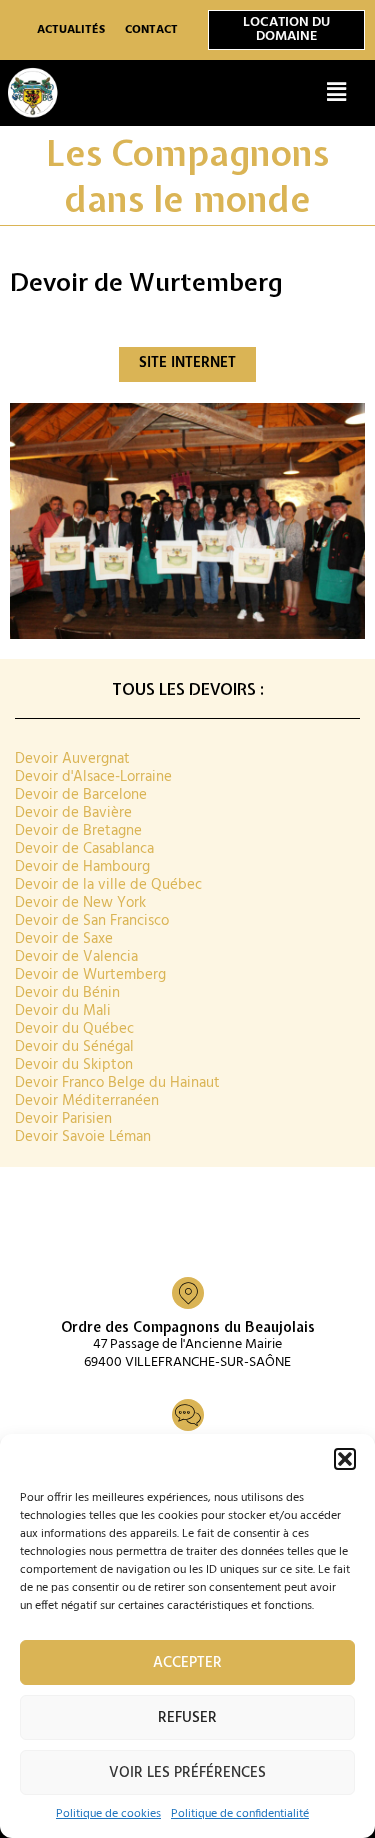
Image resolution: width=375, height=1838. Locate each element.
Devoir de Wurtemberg (90, 975)
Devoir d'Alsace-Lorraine (93, 777)
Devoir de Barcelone (81, 795)
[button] (345, 1459)
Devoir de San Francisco (92, 921)
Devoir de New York (80, 903)
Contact (151, 30)
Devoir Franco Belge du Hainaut (117, 1083)
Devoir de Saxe (64, 939)
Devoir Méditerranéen (87, 1101)
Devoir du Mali (63, 1011)
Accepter (187, 1663)
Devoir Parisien (63, 1119)
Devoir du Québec (74, 1029)
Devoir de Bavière (73, 813)
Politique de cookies (108, 1814)
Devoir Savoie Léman (83, 1137)
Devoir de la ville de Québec (108, 885)
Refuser (187, 1718)
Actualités (71, 30)
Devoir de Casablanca (84, 849)
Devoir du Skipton (74, 1065)
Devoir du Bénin (67, 993)
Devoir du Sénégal (74, 1047)
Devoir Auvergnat (72, 759)
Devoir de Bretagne (78, 831)
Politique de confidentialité (240, 1814)
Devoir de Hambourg (82, 867)
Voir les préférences (187, 1773)
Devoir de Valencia (76, 957)
